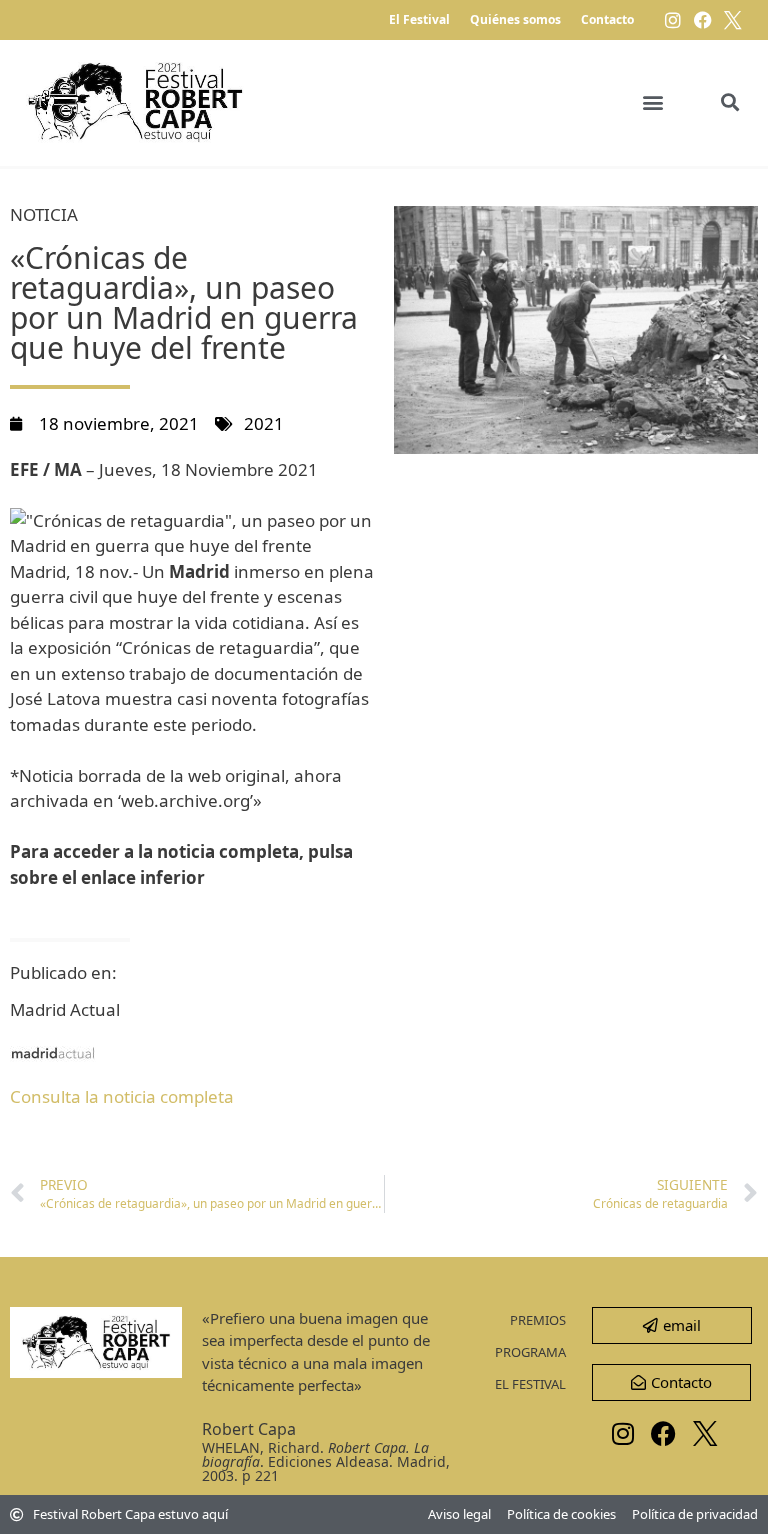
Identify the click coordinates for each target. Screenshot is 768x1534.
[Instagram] (673, 20)
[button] (652, 102)
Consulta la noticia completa (122, 1096)
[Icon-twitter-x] (733, 20)
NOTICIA (44, 214)
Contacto (607, 19)
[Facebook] (703, 20)
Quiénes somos (515, 19)
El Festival (419, 19)
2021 (264, 423)
